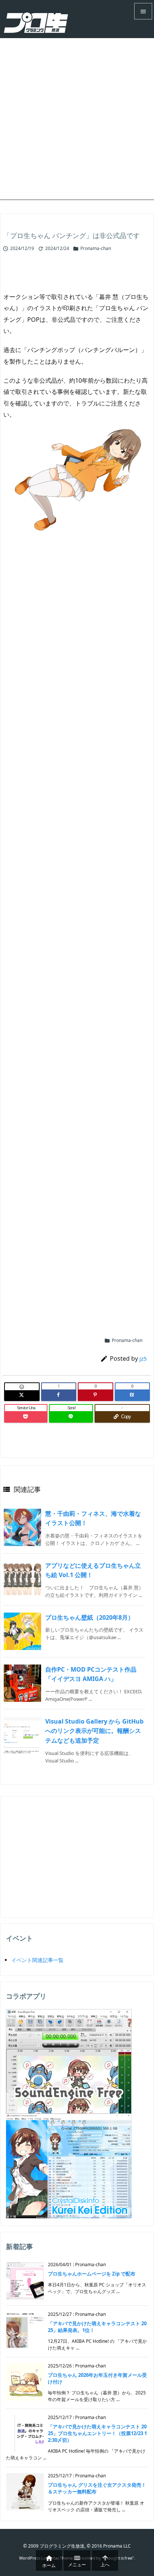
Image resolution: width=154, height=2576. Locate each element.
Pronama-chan (96, 248)
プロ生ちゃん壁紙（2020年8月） (90, 1617)
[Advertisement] (77, 119)
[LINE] (71, 1417)
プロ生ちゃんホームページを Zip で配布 (92, 2274)
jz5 (143, 1358)
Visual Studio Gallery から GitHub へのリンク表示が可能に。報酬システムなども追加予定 (94, 1731)
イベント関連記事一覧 (37, 1960)
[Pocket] (26, 1417)
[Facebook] (59, 1395)
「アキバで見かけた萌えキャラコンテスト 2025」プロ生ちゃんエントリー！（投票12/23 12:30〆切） (97, 2433)
